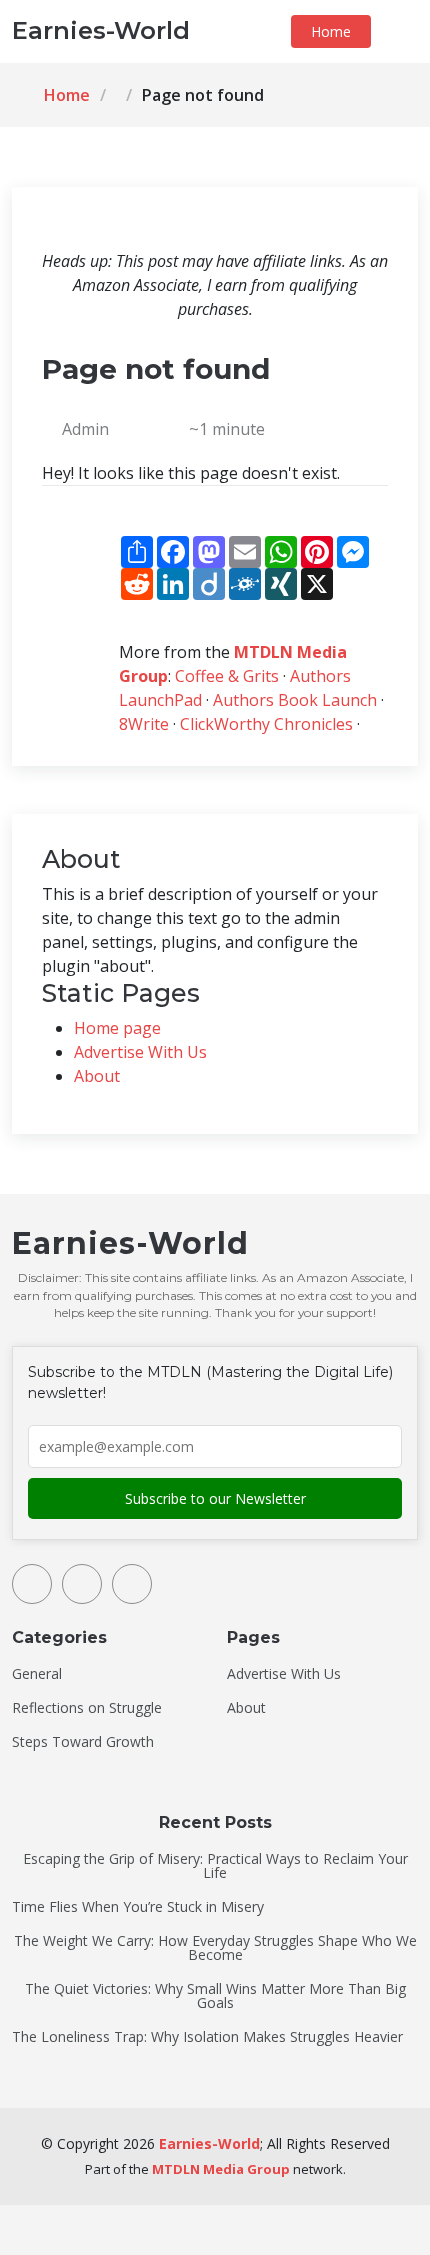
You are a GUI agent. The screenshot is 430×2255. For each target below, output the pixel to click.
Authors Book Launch (295, 700)
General (37, 1674)
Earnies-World (209, 2143)
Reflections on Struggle (87, 1708)
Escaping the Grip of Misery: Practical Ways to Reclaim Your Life (215, 1866)
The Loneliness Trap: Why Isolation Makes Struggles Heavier (207, 2037)
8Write (144, 724)
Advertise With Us (140, 1052)
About (97, 1076)
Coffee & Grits (227, 676)
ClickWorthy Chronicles (266, 724)
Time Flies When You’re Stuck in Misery (138, 1907)
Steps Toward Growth (83, 1742)
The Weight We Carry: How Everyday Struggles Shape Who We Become (215, 1948)
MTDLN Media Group (221, 2169)
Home (331, 31)
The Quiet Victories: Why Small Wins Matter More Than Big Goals (215, 1996)
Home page (117, 1028)
